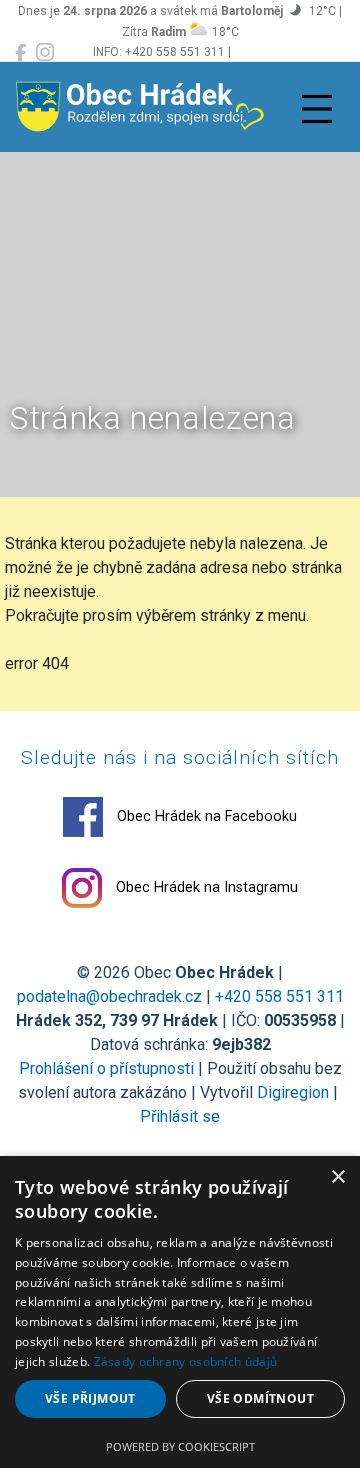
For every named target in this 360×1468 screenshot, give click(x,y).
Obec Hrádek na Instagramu (205, 887)
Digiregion (293, 1092)
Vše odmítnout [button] (260, 1398)
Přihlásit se (180, 1116)
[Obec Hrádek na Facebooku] (20, 53)
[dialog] (180, 1312)
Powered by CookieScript (180, 1446)
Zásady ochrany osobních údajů (186, 1361)
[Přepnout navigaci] (317, 109)
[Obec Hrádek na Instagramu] (45, 53)
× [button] (337, 1177)
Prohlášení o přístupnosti (106, 1068)
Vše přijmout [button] (90, 1398)
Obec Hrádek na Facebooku (205, 816)
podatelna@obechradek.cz (109, 996)
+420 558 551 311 (279, 996)
